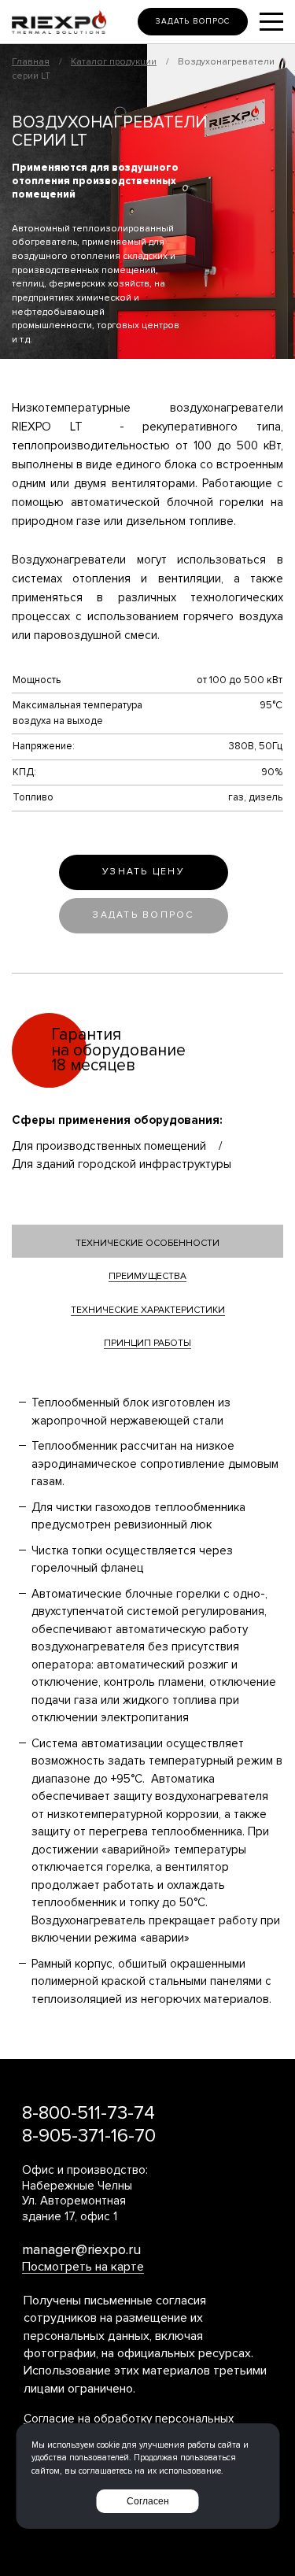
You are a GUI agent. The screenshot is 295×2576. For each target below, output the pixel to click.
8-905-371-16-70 (89, 2136)
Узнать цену (144, 872)
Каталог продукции (114, 62)
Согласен (148, 2501)
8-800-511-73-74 (88, 2113)
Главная (31, 62)
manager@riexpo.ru (81, 2249)
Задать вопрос (193, 21)
